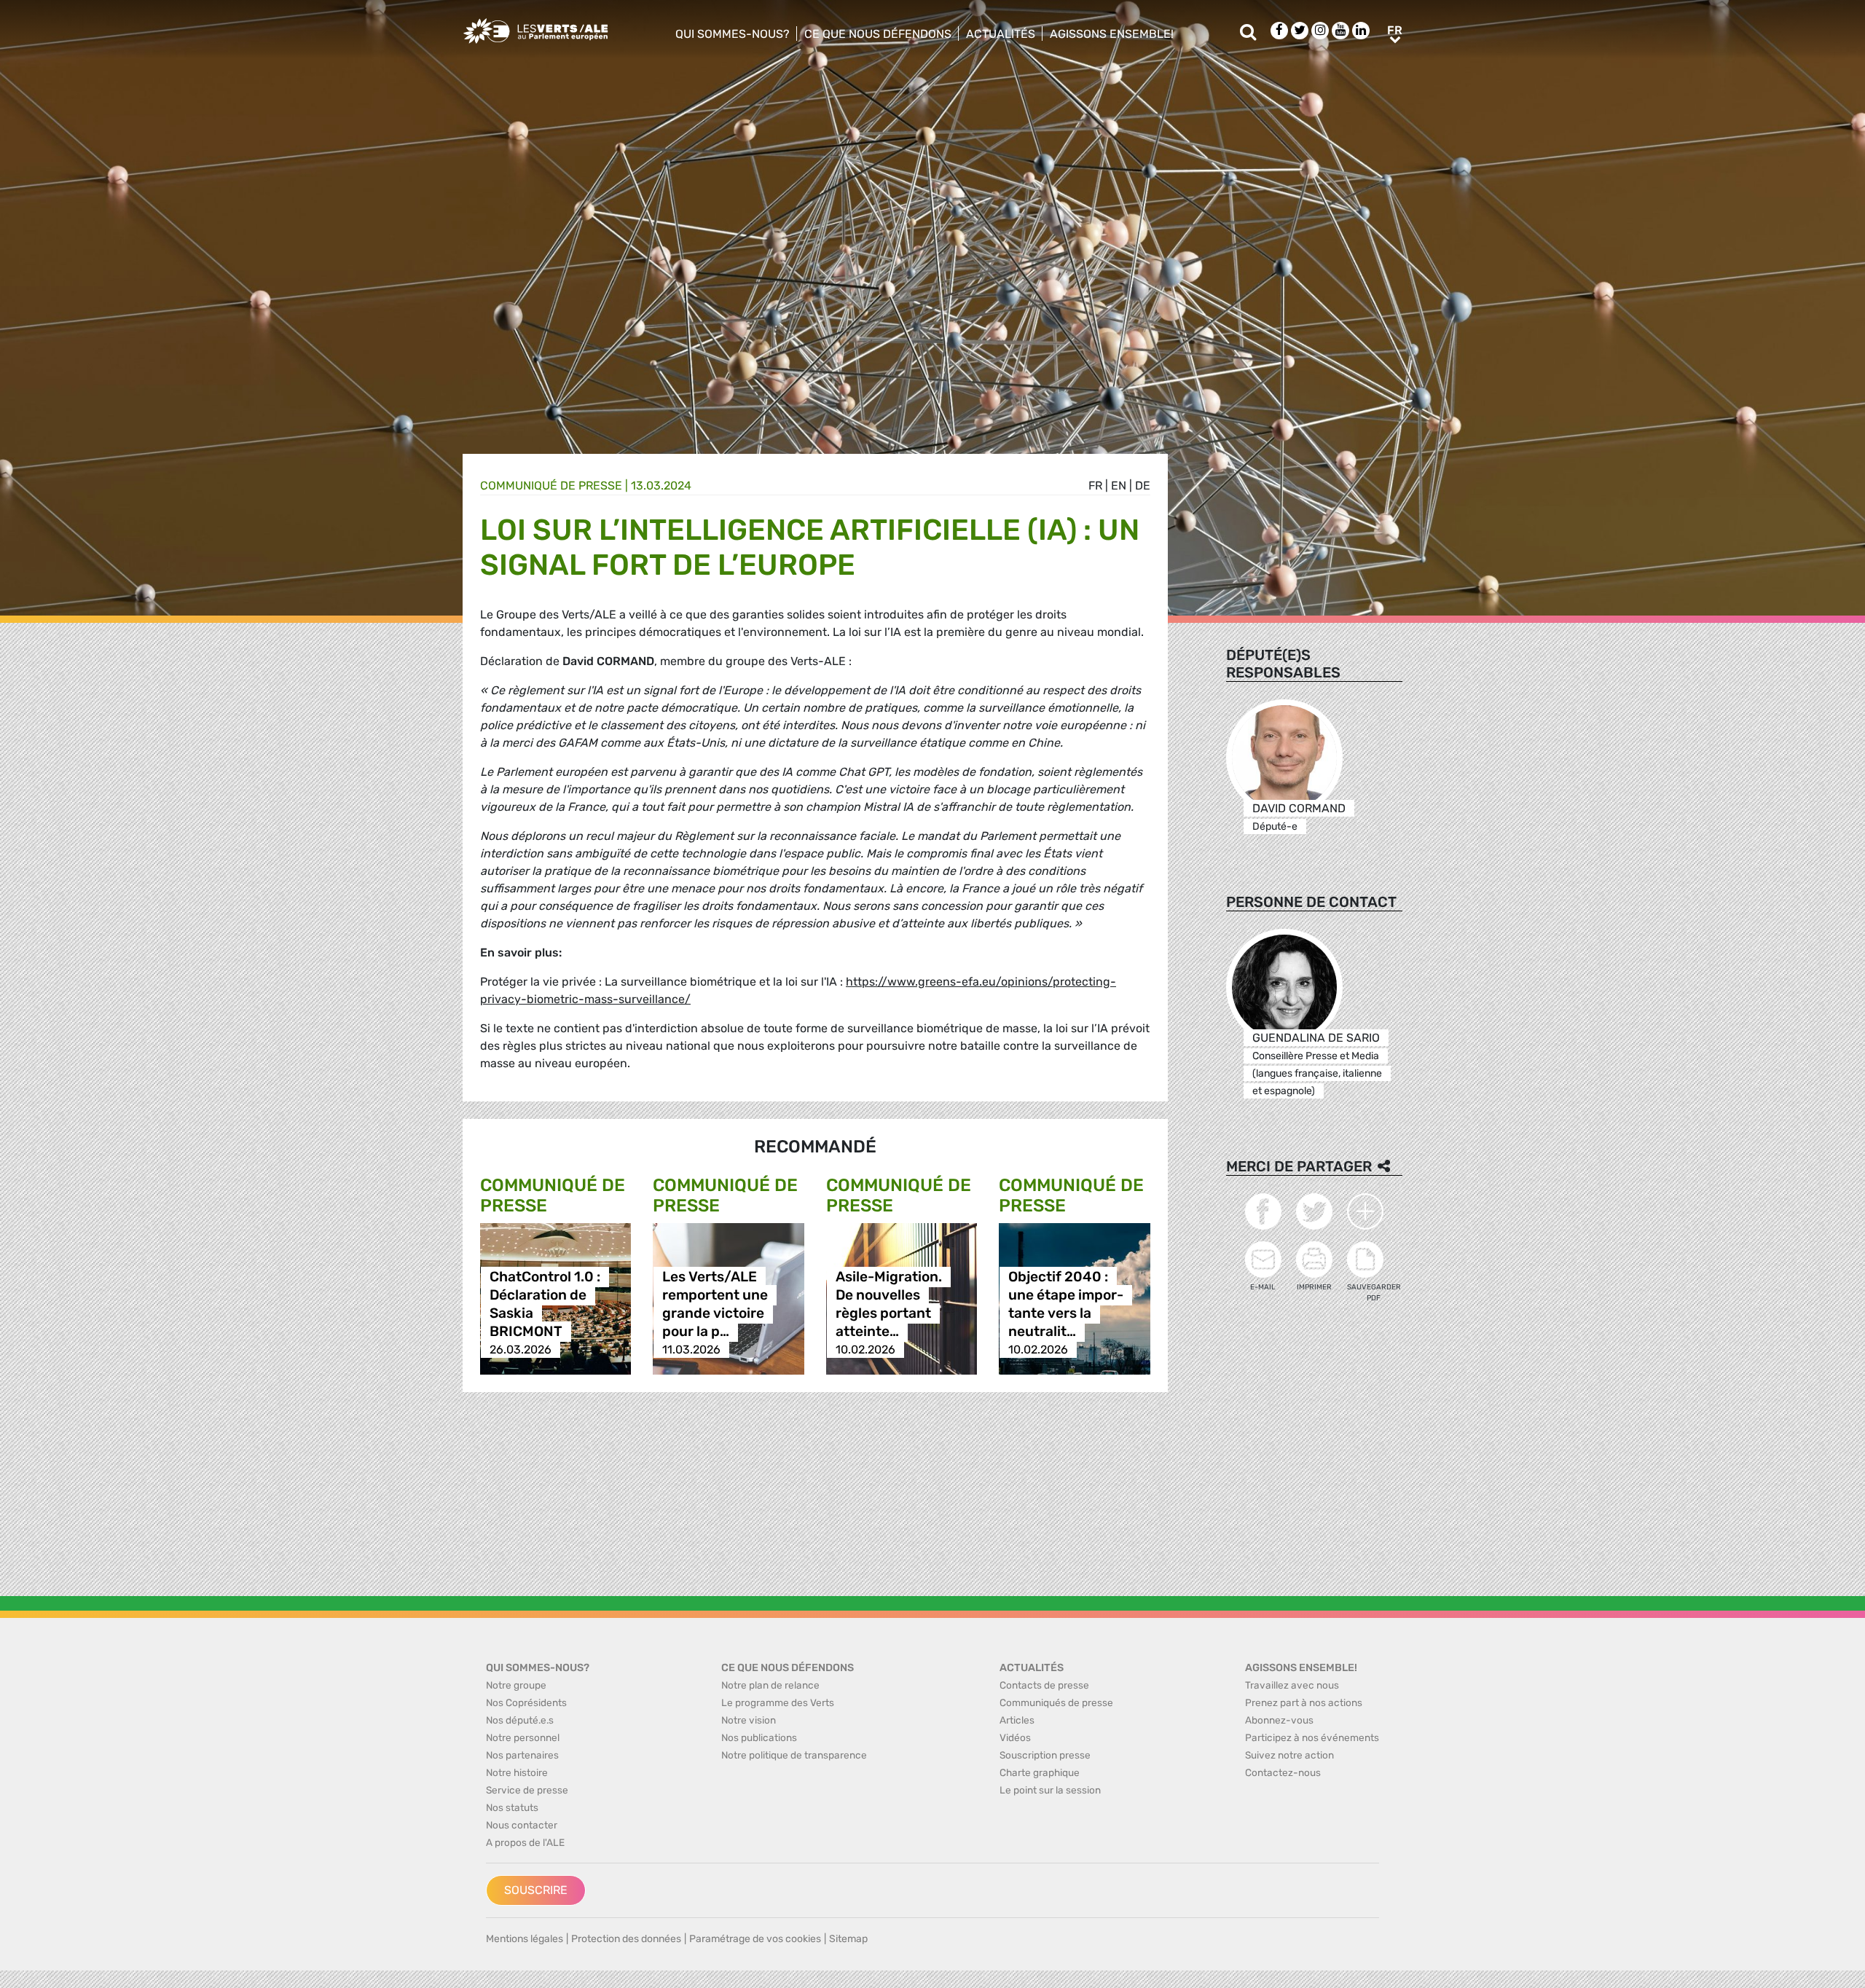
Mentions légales (525, 1939)
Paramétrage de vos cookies (755, 1939)
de (1143, 486)
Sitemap (848, 1939)
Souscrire (536, 1890)
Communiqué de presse (551, 486)
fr (1095, 486)
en (1119, 486)
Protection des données (626, 1939)
